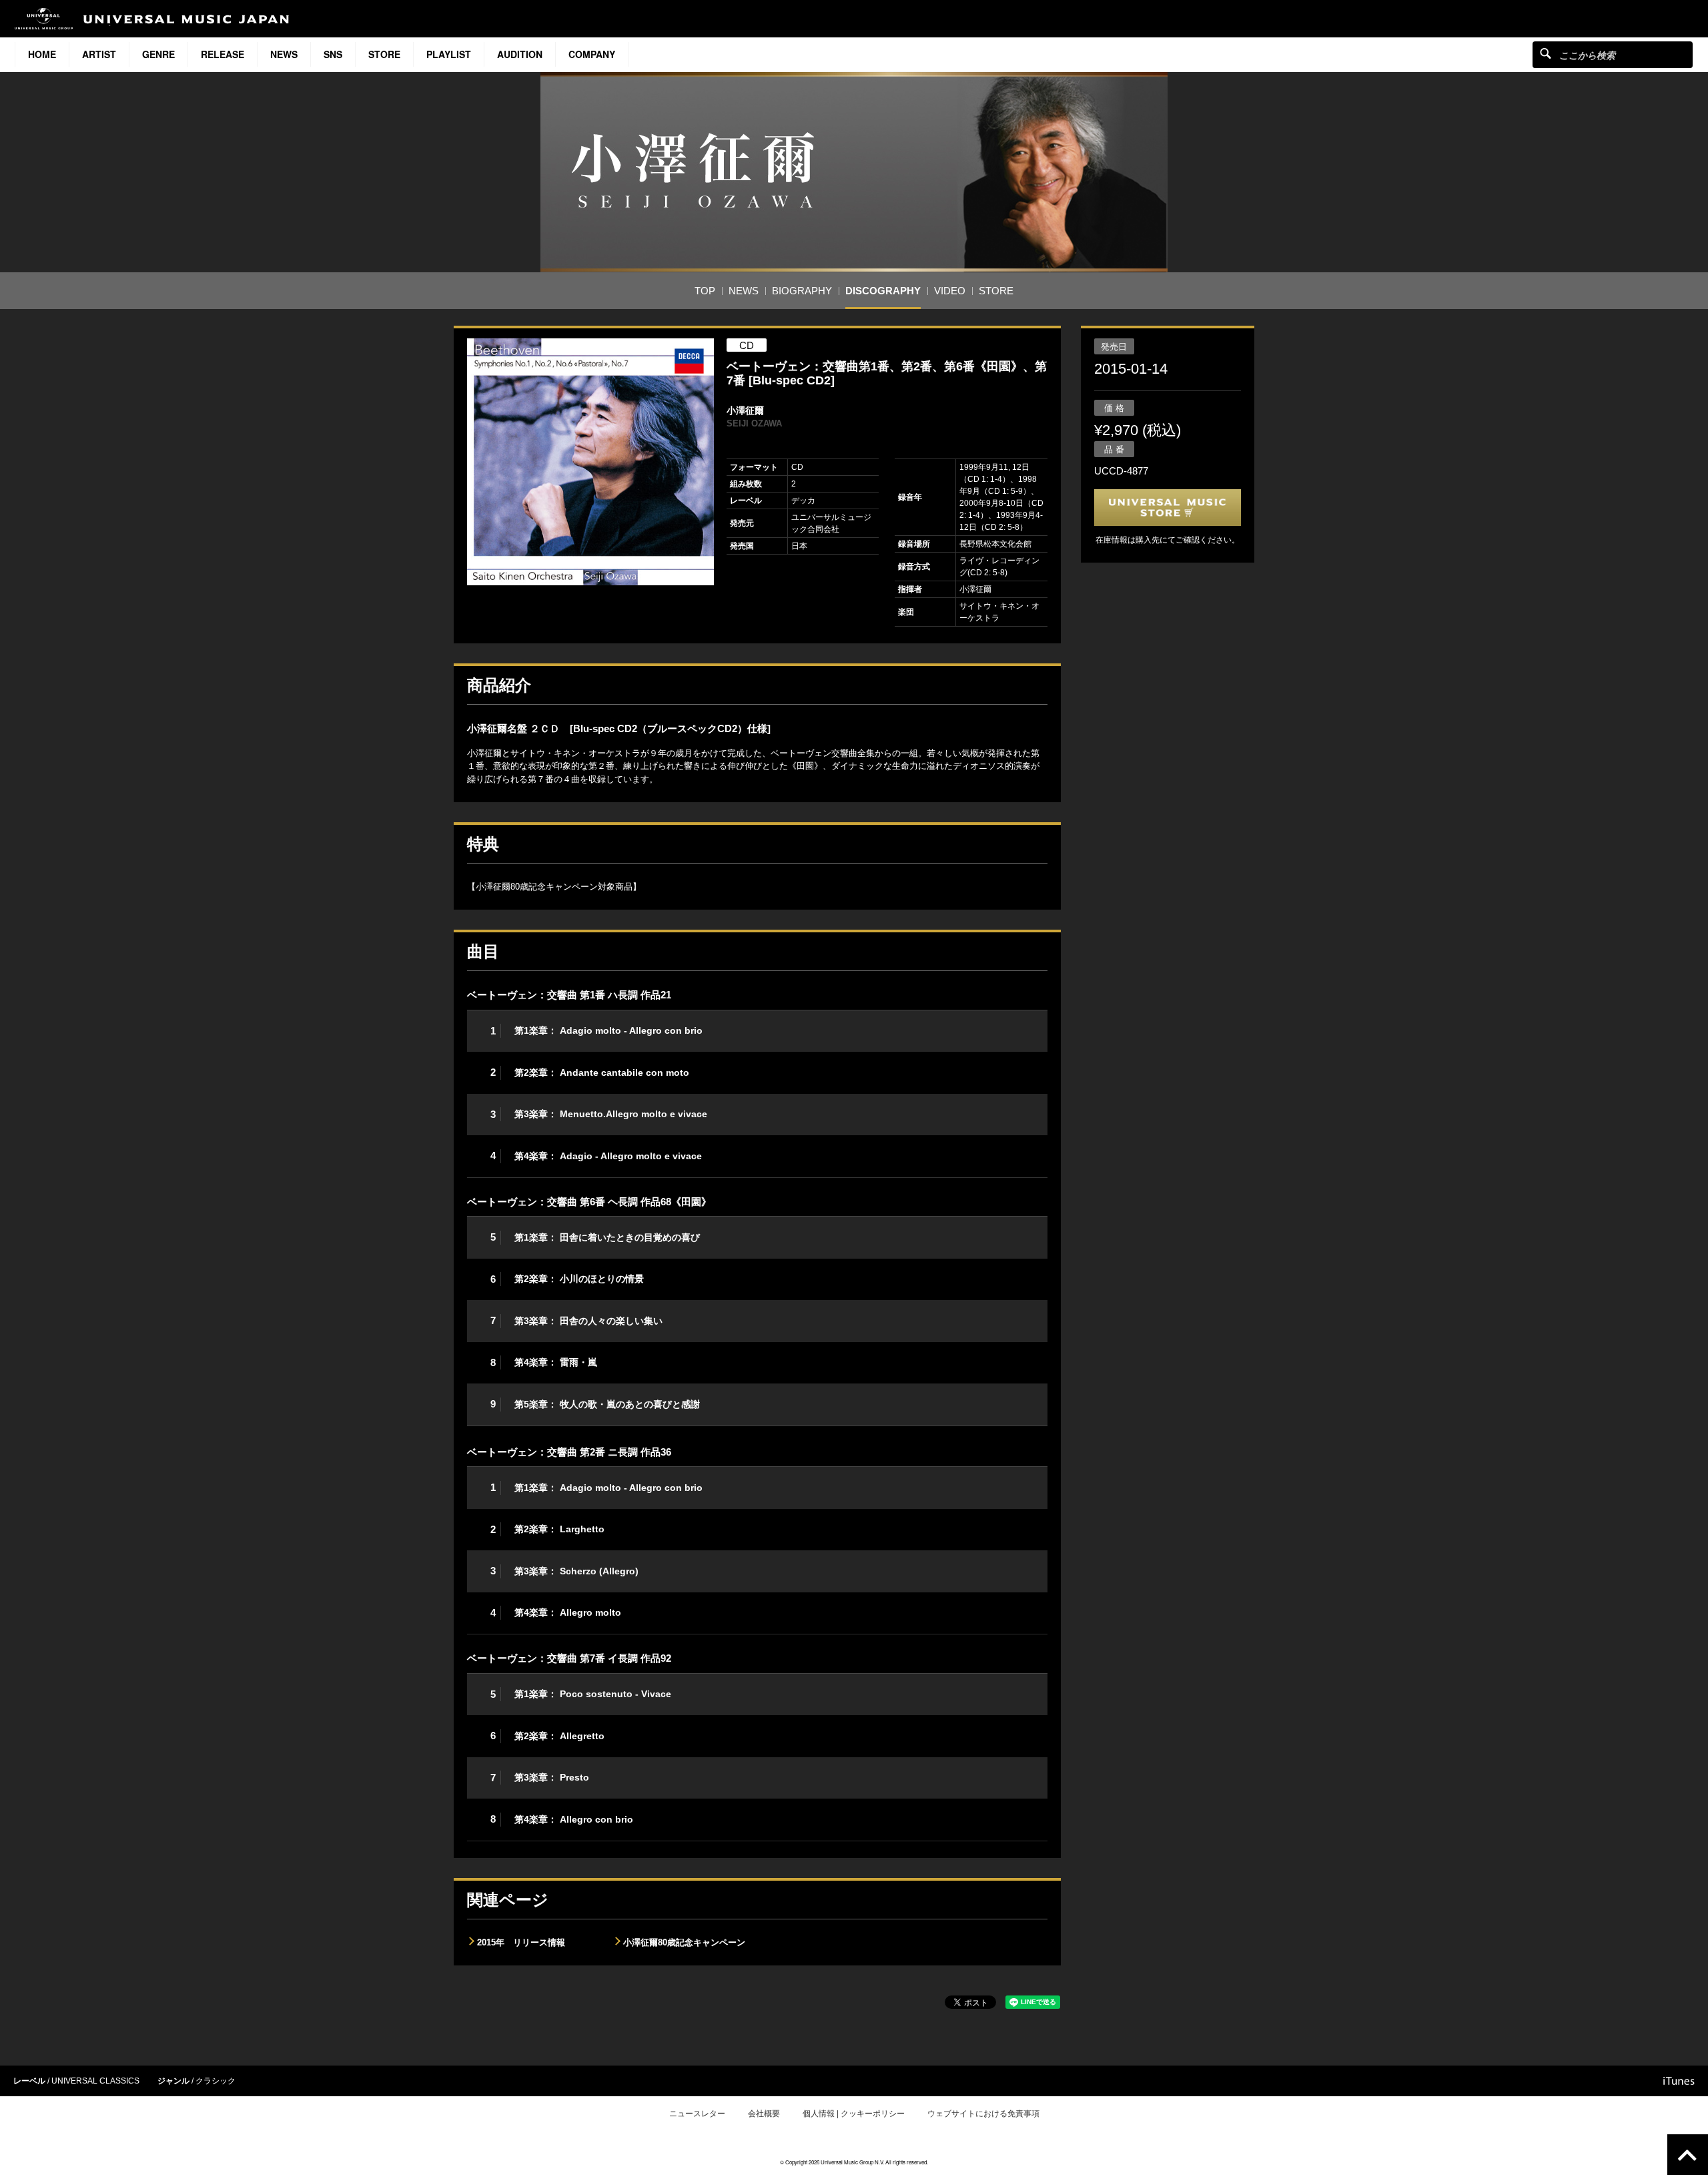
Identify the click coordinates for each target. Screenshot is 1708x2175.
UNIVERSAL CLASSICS (95, 2081)
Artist (99, 54)
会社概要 (764, 2114)
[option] (590, 462)
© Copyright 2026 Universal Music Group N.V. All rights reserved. (854, 2162)
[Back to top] (1688, 2155)
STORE (384, 54)
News (284, 54)
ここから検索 (1546, 53)
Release (223, 54)
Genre (158, 54)
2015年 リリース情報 (521, 1942)
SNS (333, 54)
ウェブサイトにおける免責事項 (983, 2114)
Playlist (449, 54)
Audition (520, 54)
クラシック (216, 2081)
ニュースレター (697, 2114)
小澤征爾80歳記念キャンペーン (684, 1942)
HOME (42, 54)
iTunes (1679, 2081)
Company (592, 54)
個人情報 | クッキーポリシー (854, 2114)
